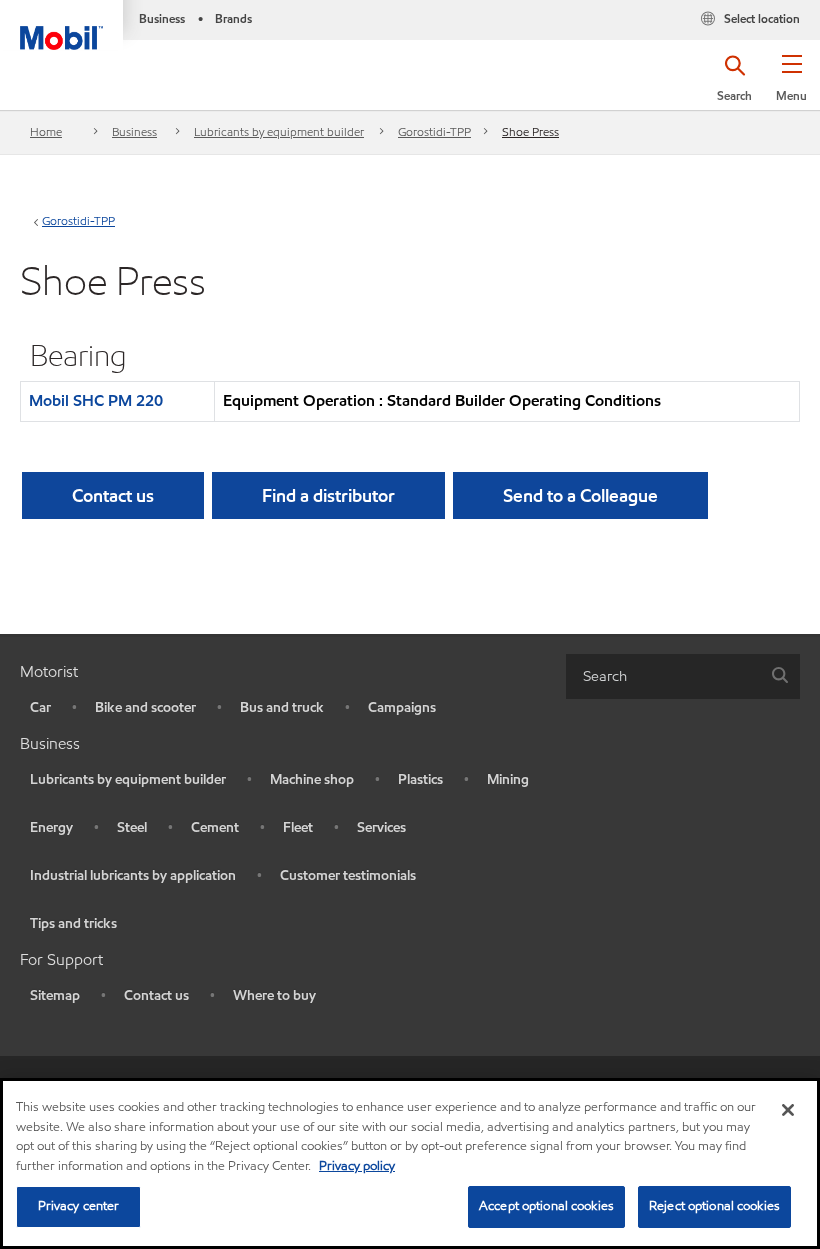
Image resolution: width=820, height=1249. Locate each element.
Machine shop (312, 779)
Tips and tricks (73, 923)
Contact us (156, 995)
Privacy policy (357, 1166)
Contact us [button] (113, 495)
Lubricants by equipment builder (279, 131)
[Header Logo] (61, 25)
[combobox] (683, 676)
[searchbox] (663, 676)
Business (134, 131)
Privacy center (79, 1206)
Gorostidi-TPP (434, 131)
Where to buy (274, 995)
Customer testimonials (348, 875)
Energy (51, 827)
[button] (791, 85)
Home (46, 131)
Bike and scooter (145, 707)
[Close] (788, 1110)
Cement (215, 827)
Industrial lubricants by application (133, 875)
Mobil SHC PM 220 (96, 400)
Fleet (298, 827)
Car (40, 707)
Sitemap (55, 995)
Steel (132, 827)
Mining (508, 779)
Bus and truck (282, 707)
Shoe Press (530, 131)
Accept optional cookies (546, 1206)
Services (381, 827)
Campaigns (402, 707)
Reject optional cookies (714, 1206)
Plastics (420, 779)
